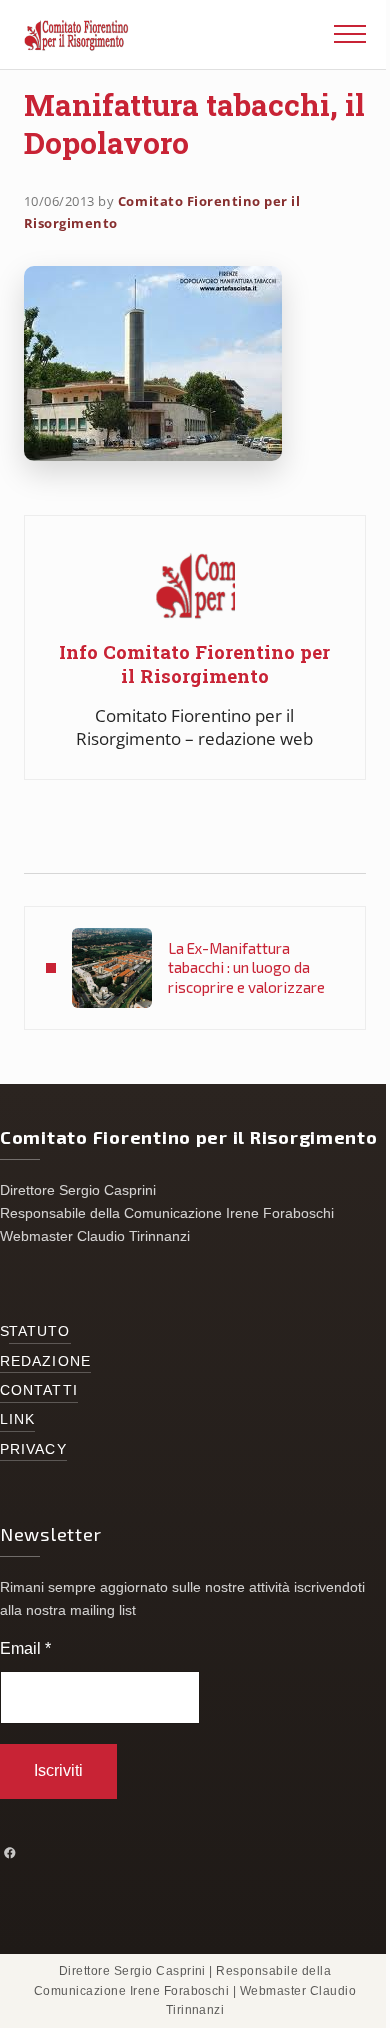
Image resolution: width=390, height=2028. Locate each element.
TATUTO (40, 1331)
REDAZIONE (45, 1361)
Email (25, 1648)
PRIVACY (33, 1449)
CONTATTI (39, 1390)
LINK (17, 1419)
